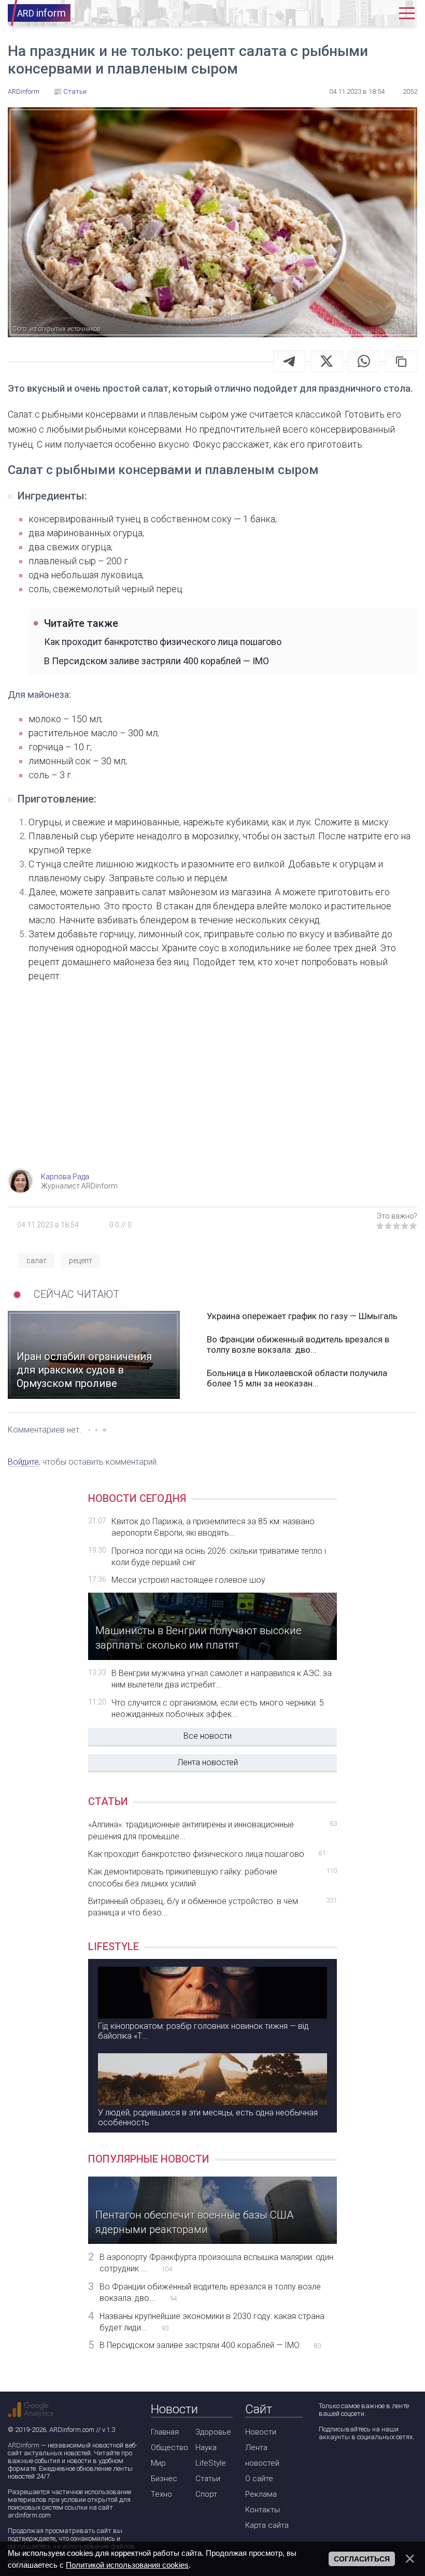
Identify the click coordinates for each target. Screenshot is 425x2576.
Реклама (261, 2494)
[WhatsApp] (364, 361)
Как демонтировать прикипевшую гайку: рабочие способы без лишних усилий (212, 1877)
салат (37, 1261)
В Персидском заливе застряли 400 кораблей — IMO (157, 661)
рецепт (81, 1261)
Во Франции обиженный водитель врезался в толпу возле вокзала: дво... (298, 1344)
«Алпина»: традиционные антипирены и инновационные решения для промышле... (212, 1830)
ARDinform (24, 2445)
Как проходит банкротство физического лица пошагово (163, 642)
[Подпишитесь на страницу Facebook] (326, 2464)
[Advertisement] (212, 1085)
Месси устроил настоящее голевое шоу (188, 1580)
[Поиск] (349, 13)
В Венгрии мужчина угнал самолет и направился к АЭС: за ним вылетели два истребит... (222, 1679)
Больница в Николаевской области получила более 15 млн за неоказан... (297, 1378)
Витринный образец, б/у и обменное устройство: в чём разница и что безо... (212, 1907)
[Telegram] (289, 361)
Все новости (208, 1736)
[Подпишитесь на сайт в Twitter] (355, 2464)
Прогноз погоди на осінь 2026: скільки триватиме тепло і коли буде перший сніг (219, 1557)
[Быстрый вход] (380, 13)
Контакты (263, 2510)
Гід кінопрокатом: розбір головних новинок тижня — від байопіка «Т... (203, 2031)
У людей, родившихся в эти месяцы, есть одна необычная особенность (208, 2117)
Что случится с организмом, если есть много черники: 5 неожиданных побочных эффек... (218, 1708)
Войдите (23, 1462)
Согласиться (362, 2559)
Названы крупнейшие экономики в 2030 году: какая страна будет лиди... (212, 2322)
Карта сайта (267, 2525)
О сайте (259, 2479)
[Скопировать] (401, 361)
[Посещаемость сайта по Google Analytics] (31, 2410)
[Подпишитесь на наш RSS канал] (385, 2464)
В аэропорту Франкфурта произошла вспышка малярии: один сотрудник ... (216, 2263)
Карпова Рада (65, 1177)
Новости (261, 2432)
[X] (327, 361)
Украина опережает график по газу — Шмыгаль (302, 1316)
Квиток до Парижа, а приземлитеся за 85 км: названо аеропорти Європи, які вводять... (213, 1527)
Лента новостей (208, 1762)
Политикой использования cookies (127, 2565)
